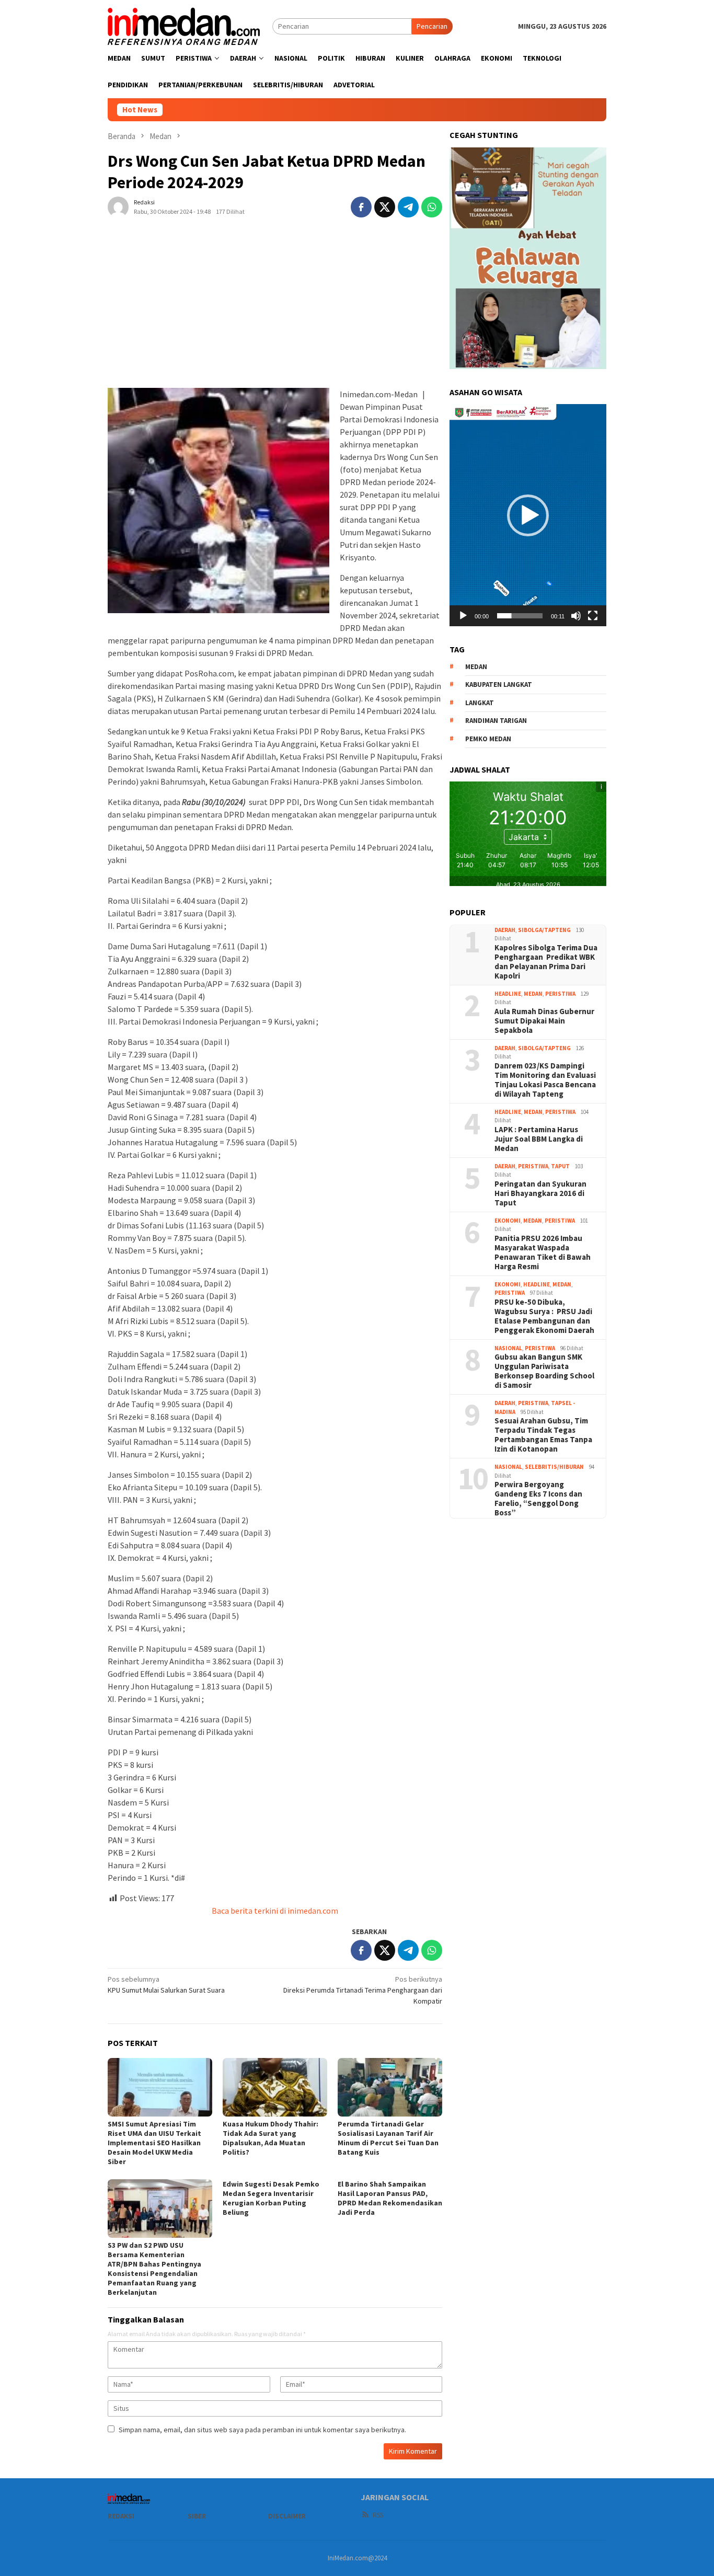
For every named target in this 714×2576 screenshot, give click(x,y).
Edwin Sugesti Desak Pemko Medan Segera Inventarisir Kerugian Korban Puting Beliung (271, 2198)
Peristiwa (560, 993)
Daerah (505, 929)
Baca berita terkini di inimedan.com (275, 1911)
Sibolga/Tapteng (544, 929)
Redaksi (121, 2516)
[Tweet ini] (385, 207)
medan (476, 666)
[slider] (520, 616)
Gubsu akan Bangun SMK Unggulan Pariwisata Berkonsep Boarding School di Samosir (544, 1371)
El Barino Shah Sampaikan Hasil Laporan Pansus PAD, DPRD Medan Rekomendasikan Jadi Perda (390, 2198)
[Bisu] (576, 616)
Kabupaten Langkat (499, 685)
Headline (508, 993)
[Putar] (463, 616)
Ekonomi (508, 1220)
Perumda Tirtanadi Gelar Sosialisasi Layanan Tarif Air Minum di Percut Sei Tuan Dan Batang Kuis (388, 2138)
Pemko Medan (488, 738)
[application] (528, 515)
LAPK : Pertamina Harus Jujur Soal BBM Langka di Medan (539, 1138)
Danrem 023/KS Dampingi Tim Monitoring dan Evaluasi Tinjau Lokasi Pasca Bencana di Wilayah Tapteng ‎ (545, 1079)
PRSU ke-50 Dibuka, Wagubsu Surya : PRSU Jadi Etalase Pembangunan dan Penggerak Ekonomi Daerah (544, 1316)
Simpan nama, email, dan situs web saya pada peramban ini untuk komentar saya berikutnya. (262, 2430)
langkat (480, 702)
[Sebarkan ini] (361, 207)
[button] (528, 515)
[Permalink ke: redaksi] (118, 206)
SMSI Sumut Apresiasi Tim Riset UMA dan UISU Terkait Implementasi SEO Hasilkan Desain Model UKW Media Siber (154, 2143)
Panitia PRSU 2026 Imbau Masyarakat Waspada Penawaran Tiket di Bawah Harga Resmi (543, 1252)
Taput (560, 1166)
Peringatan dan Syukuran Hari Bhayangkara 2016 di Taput (540, 1193)
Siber (197, 2516)
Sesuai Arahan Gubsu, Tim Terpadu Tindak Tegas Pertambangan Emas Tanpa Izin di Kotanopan (543, 1435)
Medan (533, 993)
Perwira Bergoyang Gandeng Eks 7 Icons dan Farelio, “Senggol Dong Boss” (538, 1499)
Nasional (508, 1348)
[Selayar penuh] (593, 616)
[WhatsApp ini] (432, 207)
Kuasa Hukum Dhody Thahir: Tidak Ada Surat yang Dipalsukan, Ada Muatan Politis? (270, 2138)
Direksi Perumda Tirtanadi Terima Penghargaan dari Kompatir (363, 1990)
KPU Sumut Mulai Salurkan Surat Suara (166, 1985)
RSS (378, 2515)
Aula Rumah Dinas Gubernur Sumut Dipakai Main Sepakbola (544, 1020)
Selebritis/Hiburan (554, 1467)
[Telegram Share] (408, 207)
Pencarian (432, 26)
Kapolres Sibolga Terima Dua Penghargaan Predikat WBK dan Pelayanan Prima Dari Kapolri (546, 961)
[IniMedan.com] (184, 25)
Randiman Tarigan (496, 721)
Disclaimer (287, 2516)
